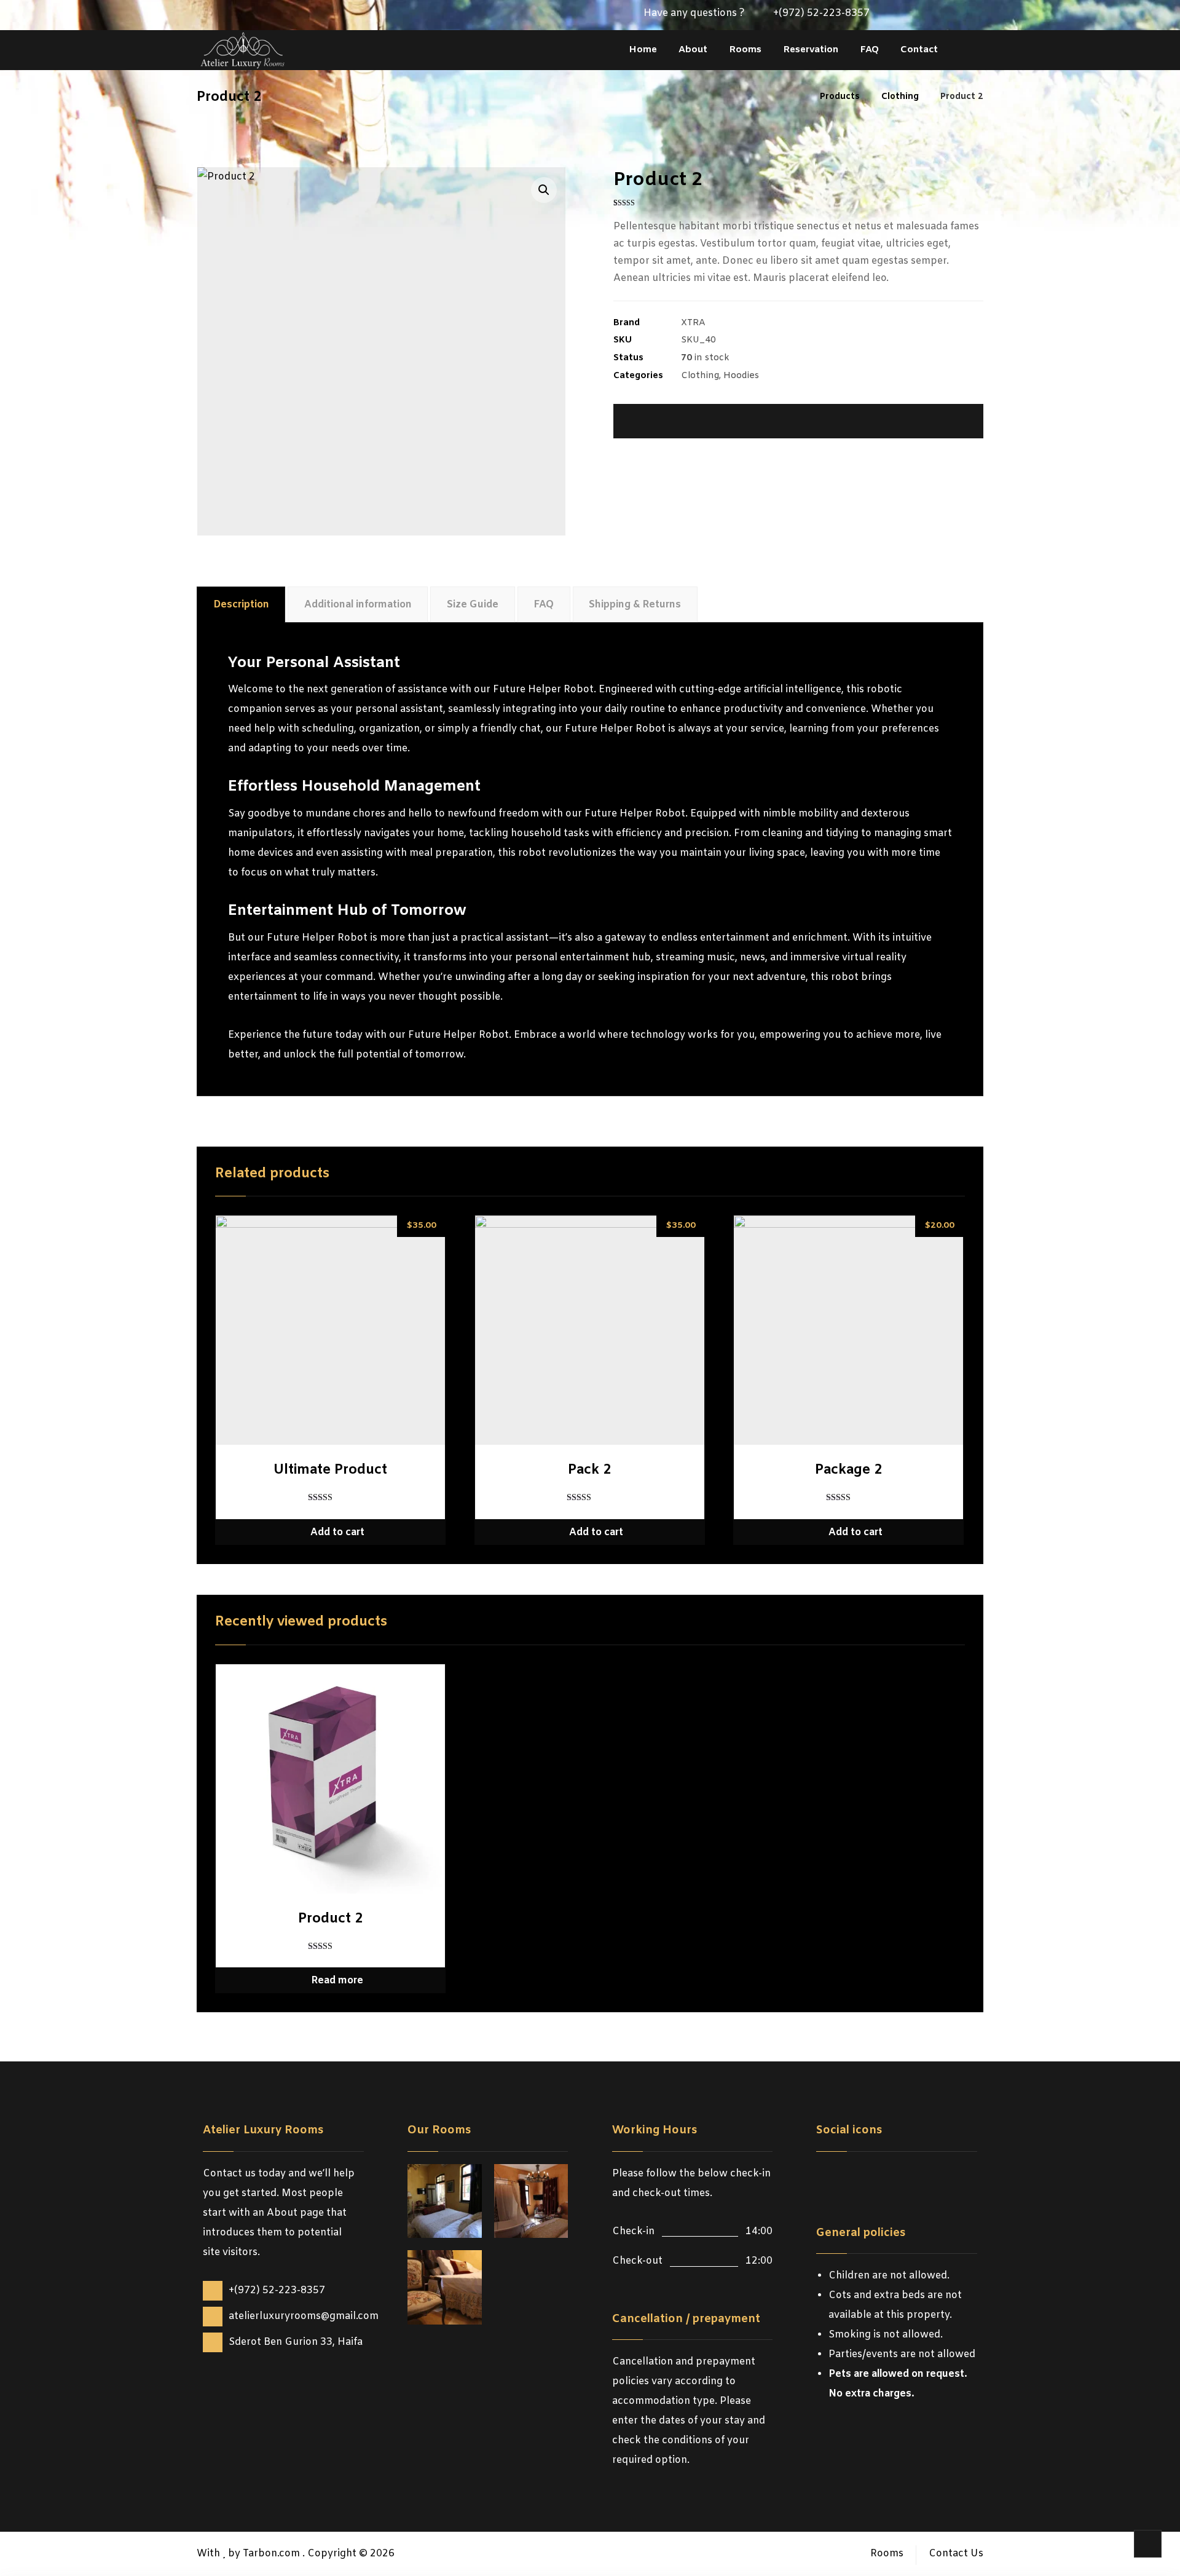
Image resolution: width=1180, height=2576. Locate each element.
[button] (544, 190)
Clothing (700, 376)
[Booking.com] (902, 2176)
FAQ (544, 605)
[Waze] (974, 15)
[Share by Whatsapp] (911, 421)
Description (241, 605)
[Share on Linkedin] (866, 421)
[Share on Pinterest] (732, 421)
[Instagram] (934, 15)
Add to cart (337, 1532)
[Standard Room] (445, 2287)
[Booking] (954, 15)
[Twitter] (914, 15)
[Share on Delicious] (821, 421)
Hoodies (741, 376)
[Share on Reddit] (777, 421)
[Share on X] (687, 421)
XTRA (693, 323)
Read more (337, 1981)
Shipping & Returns (635, 605)
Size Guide (473, 605)
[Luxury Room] (531, 2201)
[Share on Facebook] (642, 421)
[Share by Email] (955, 421)
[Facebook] (895, 15)
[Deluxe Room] (445, 2201)
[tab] (241, 605)
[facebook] (828, 2176)
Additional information (358, 605)
